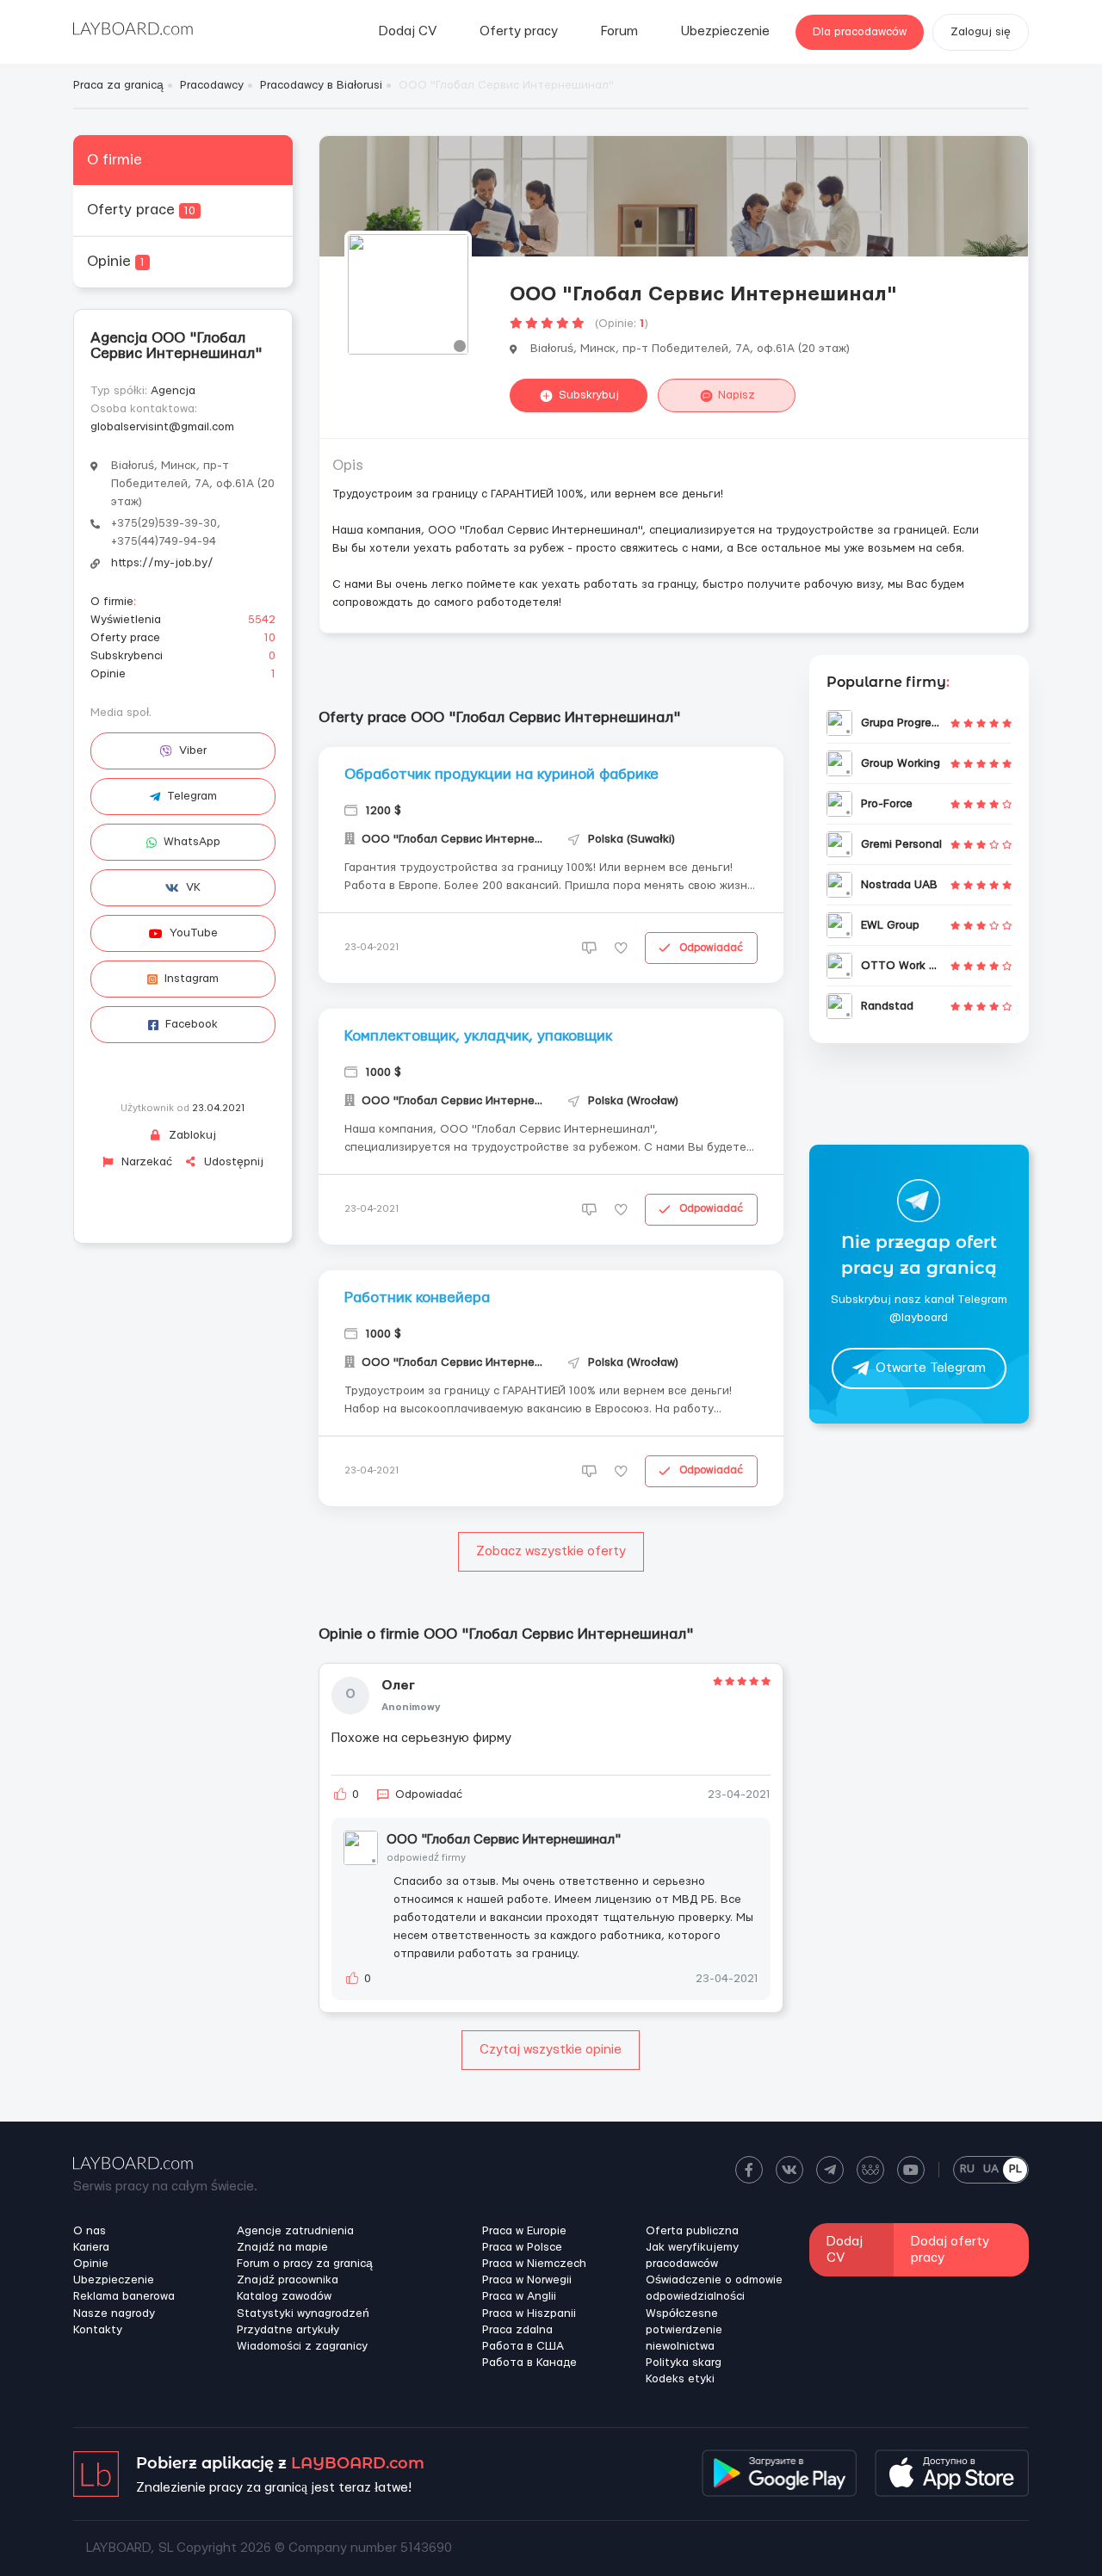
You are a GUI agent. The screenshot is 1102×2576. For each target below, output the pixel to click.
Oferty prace (141, 210)
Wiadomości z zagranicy (302, 2346)
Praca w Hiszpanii (529, 2313)
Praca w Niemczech (534, 2264)
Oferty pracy (519, 31)
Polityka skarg (684, 2363)
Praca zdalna (517, 2330)
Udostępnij (232, 1162)
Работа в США (523, 2346)
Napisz (737, 395)
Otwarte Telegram (931, 1369)
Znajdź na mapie (282, 2247)
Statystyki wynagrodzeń (303, 2313)
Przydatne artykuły (288, 2330)
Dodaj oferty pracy (950, 2250)
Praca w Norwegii (527, 2280)
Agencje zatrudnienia (295, 2231)
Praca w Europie (524, 2231)
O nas (90, 2231)
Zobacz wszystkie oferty (551, 1551)
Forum (619, 31)
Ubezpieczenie (725, 31)
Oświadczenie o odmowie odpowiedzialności (714, 2288)
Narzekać (145, 1162)
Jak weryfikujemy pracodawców (692, 2255)
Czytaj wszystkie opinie (551, 2050)
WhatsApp (192, 842)
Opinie (116, 261)
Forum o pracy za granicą (305, 2264)
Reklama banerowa (124, 2296)
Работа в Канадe (529, 2363)
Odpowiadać (711, 948)
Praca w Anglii (519, 2296)
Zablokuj (191, 1135)
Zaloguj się (981, 32)
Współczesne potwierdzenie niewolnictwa (684, 2330)
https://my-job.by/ (162, 563)
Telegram (192, 796)
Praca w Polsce (522, 2247)
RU (967, 2169)
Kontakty (98, 2330)
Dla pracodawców (860, 32)
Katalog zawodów (284, 2296)
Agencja (173, 391)
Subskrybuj (589, 395)
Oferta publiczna (692, 2231)
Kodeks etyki (680, 2379)
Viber (193, 751)
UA (991, 2169)
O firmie (115, 160)
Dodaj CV (408, 31)
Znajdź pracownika (288, 2280)
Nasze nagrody (114, 2313)
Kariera (91, 2247)
